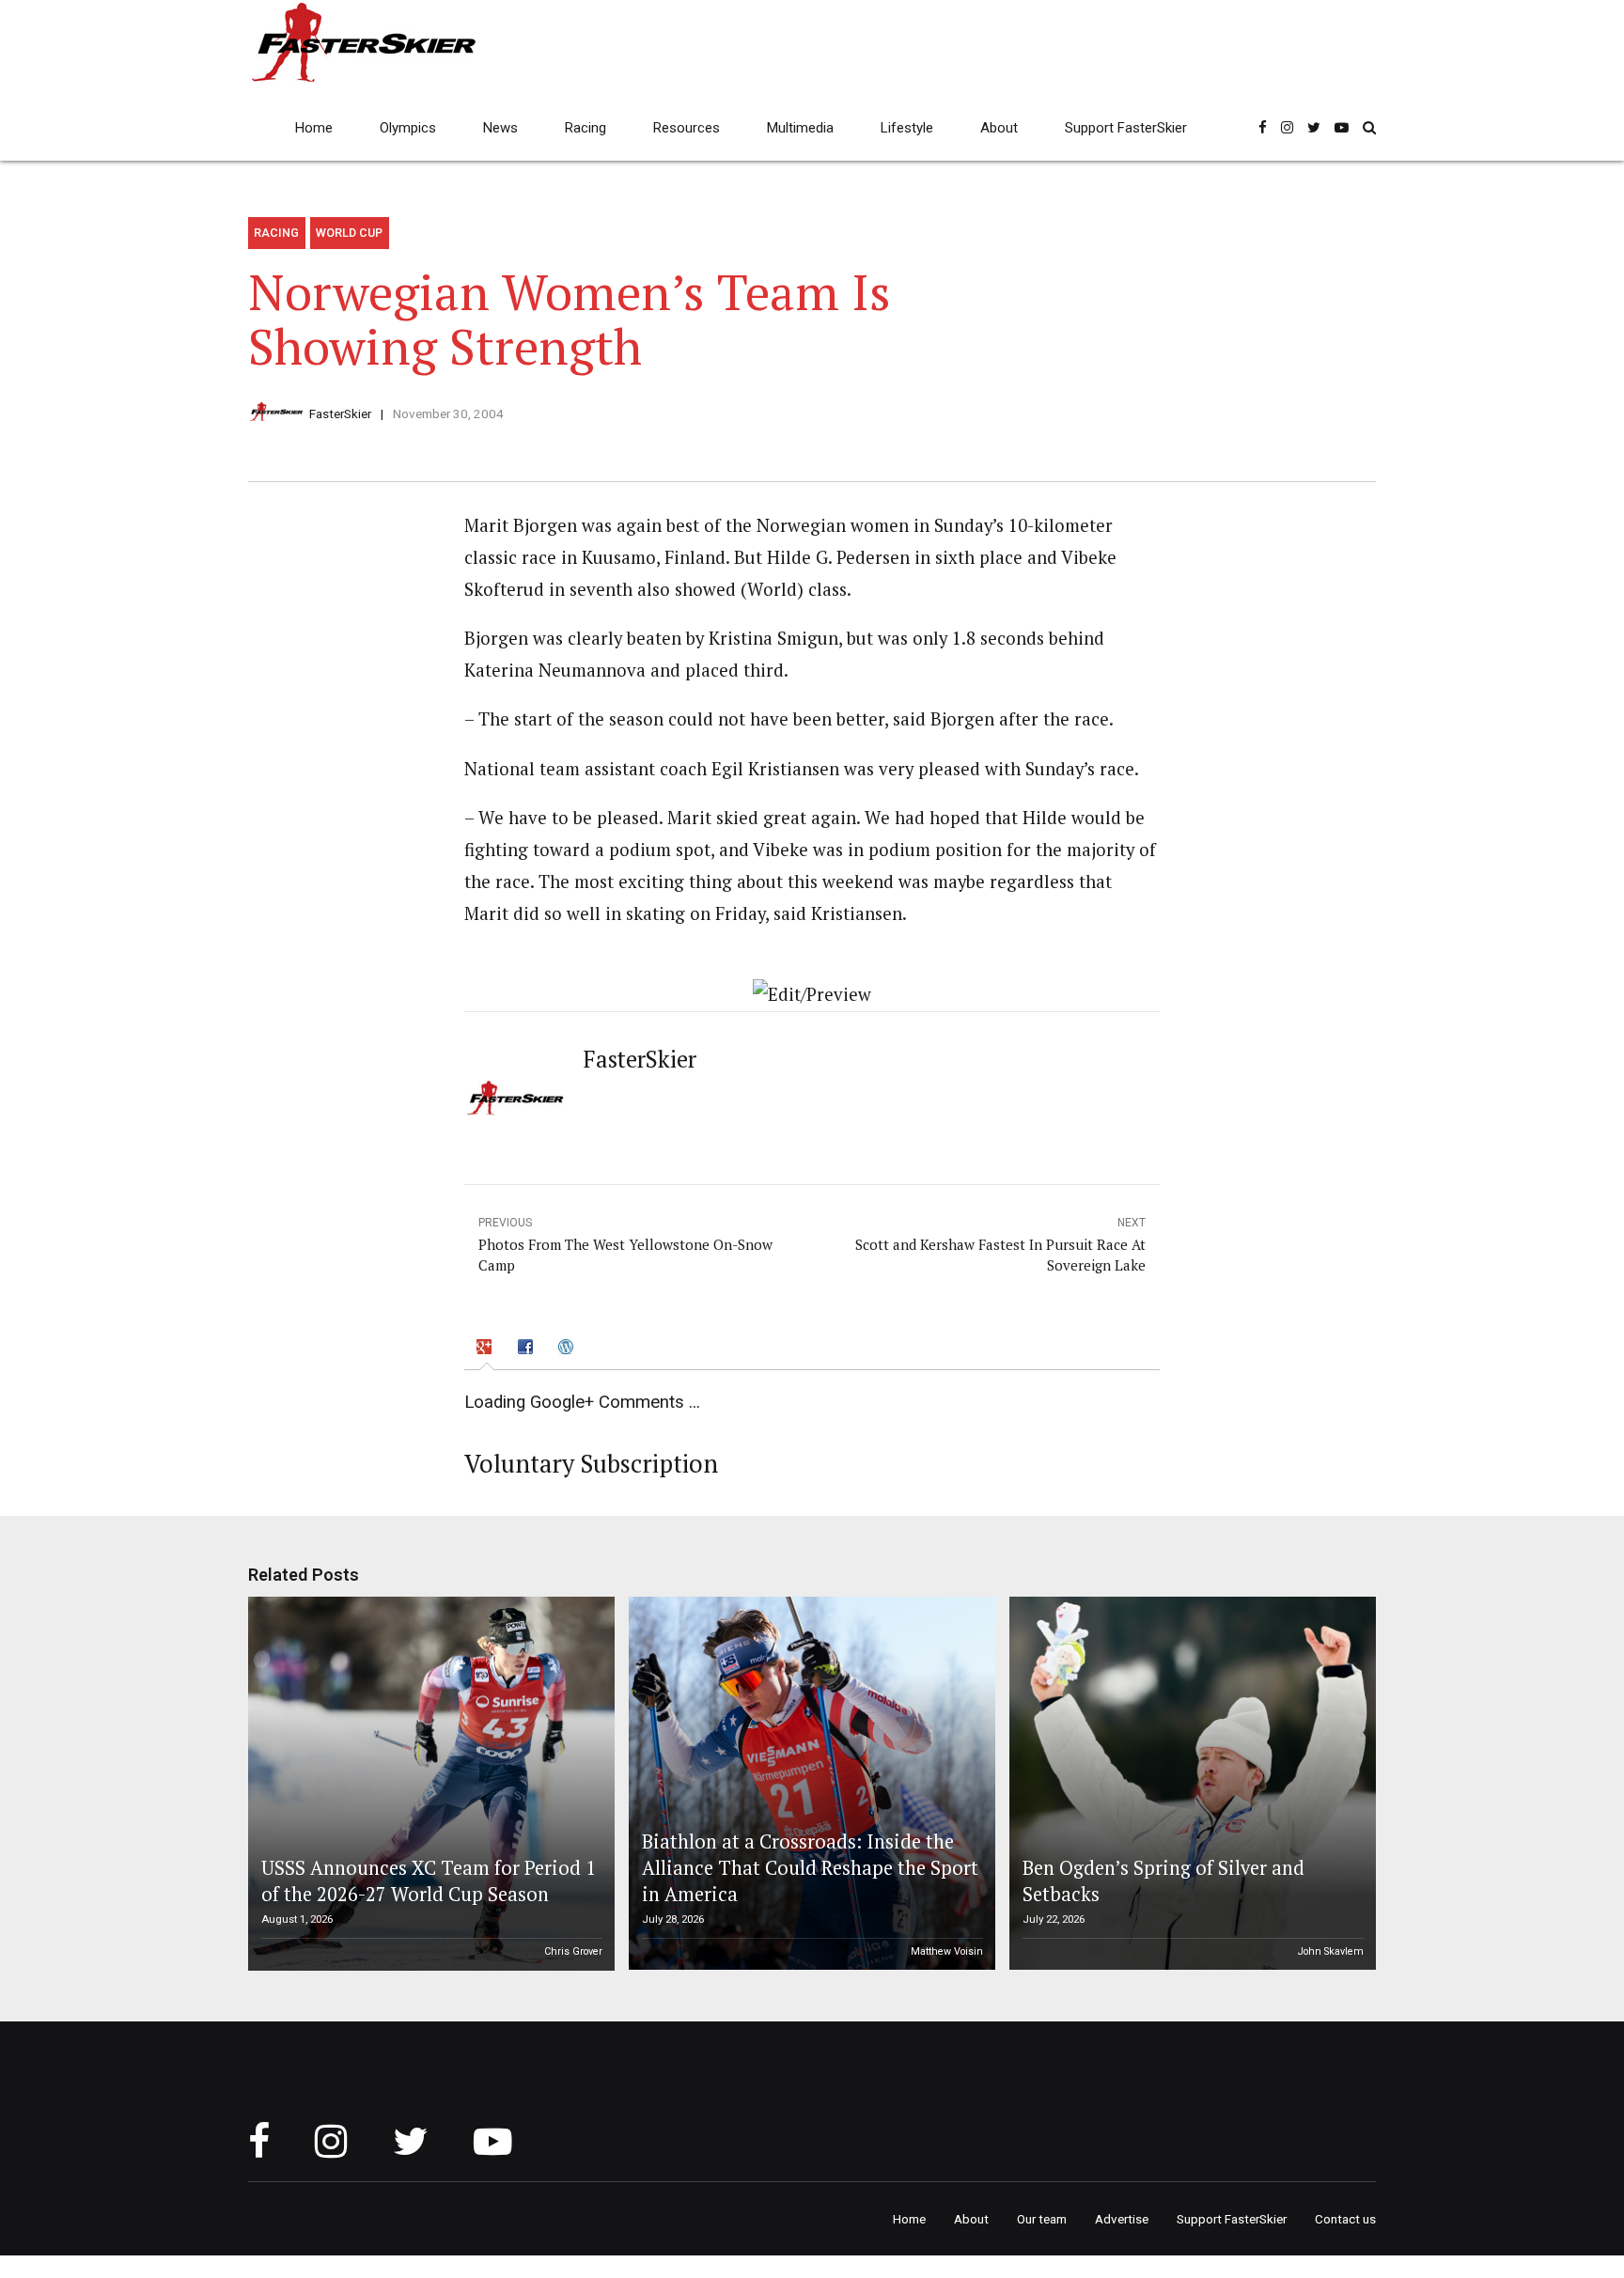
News (500, 128)
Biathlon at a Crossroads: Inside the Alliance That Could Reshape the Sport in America (810, 1868)
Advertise (1122, 2219)
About (999, 128)
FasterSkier (340, 413)
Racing (586, 128)
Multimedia (800, 128)
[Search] (1369, 127)
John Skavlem (1331, 1951)
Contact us (1345, 2219)
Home (314, 128)
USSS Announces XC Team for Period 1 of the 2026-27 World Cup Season (429, 1881)
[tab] (487, 1350)
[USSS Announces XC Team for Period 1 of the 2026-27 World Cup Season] (429, 1784)
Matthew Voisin (947, 1951)
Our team (1042, 2219)
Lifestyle (907, 128)
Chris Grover (573, 1951)
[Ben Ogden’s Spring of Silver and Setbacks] (1190, 1784)
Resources (687, 128)
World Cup (349, 233)
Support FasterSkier (1126, 128)
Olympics (408, 128)
